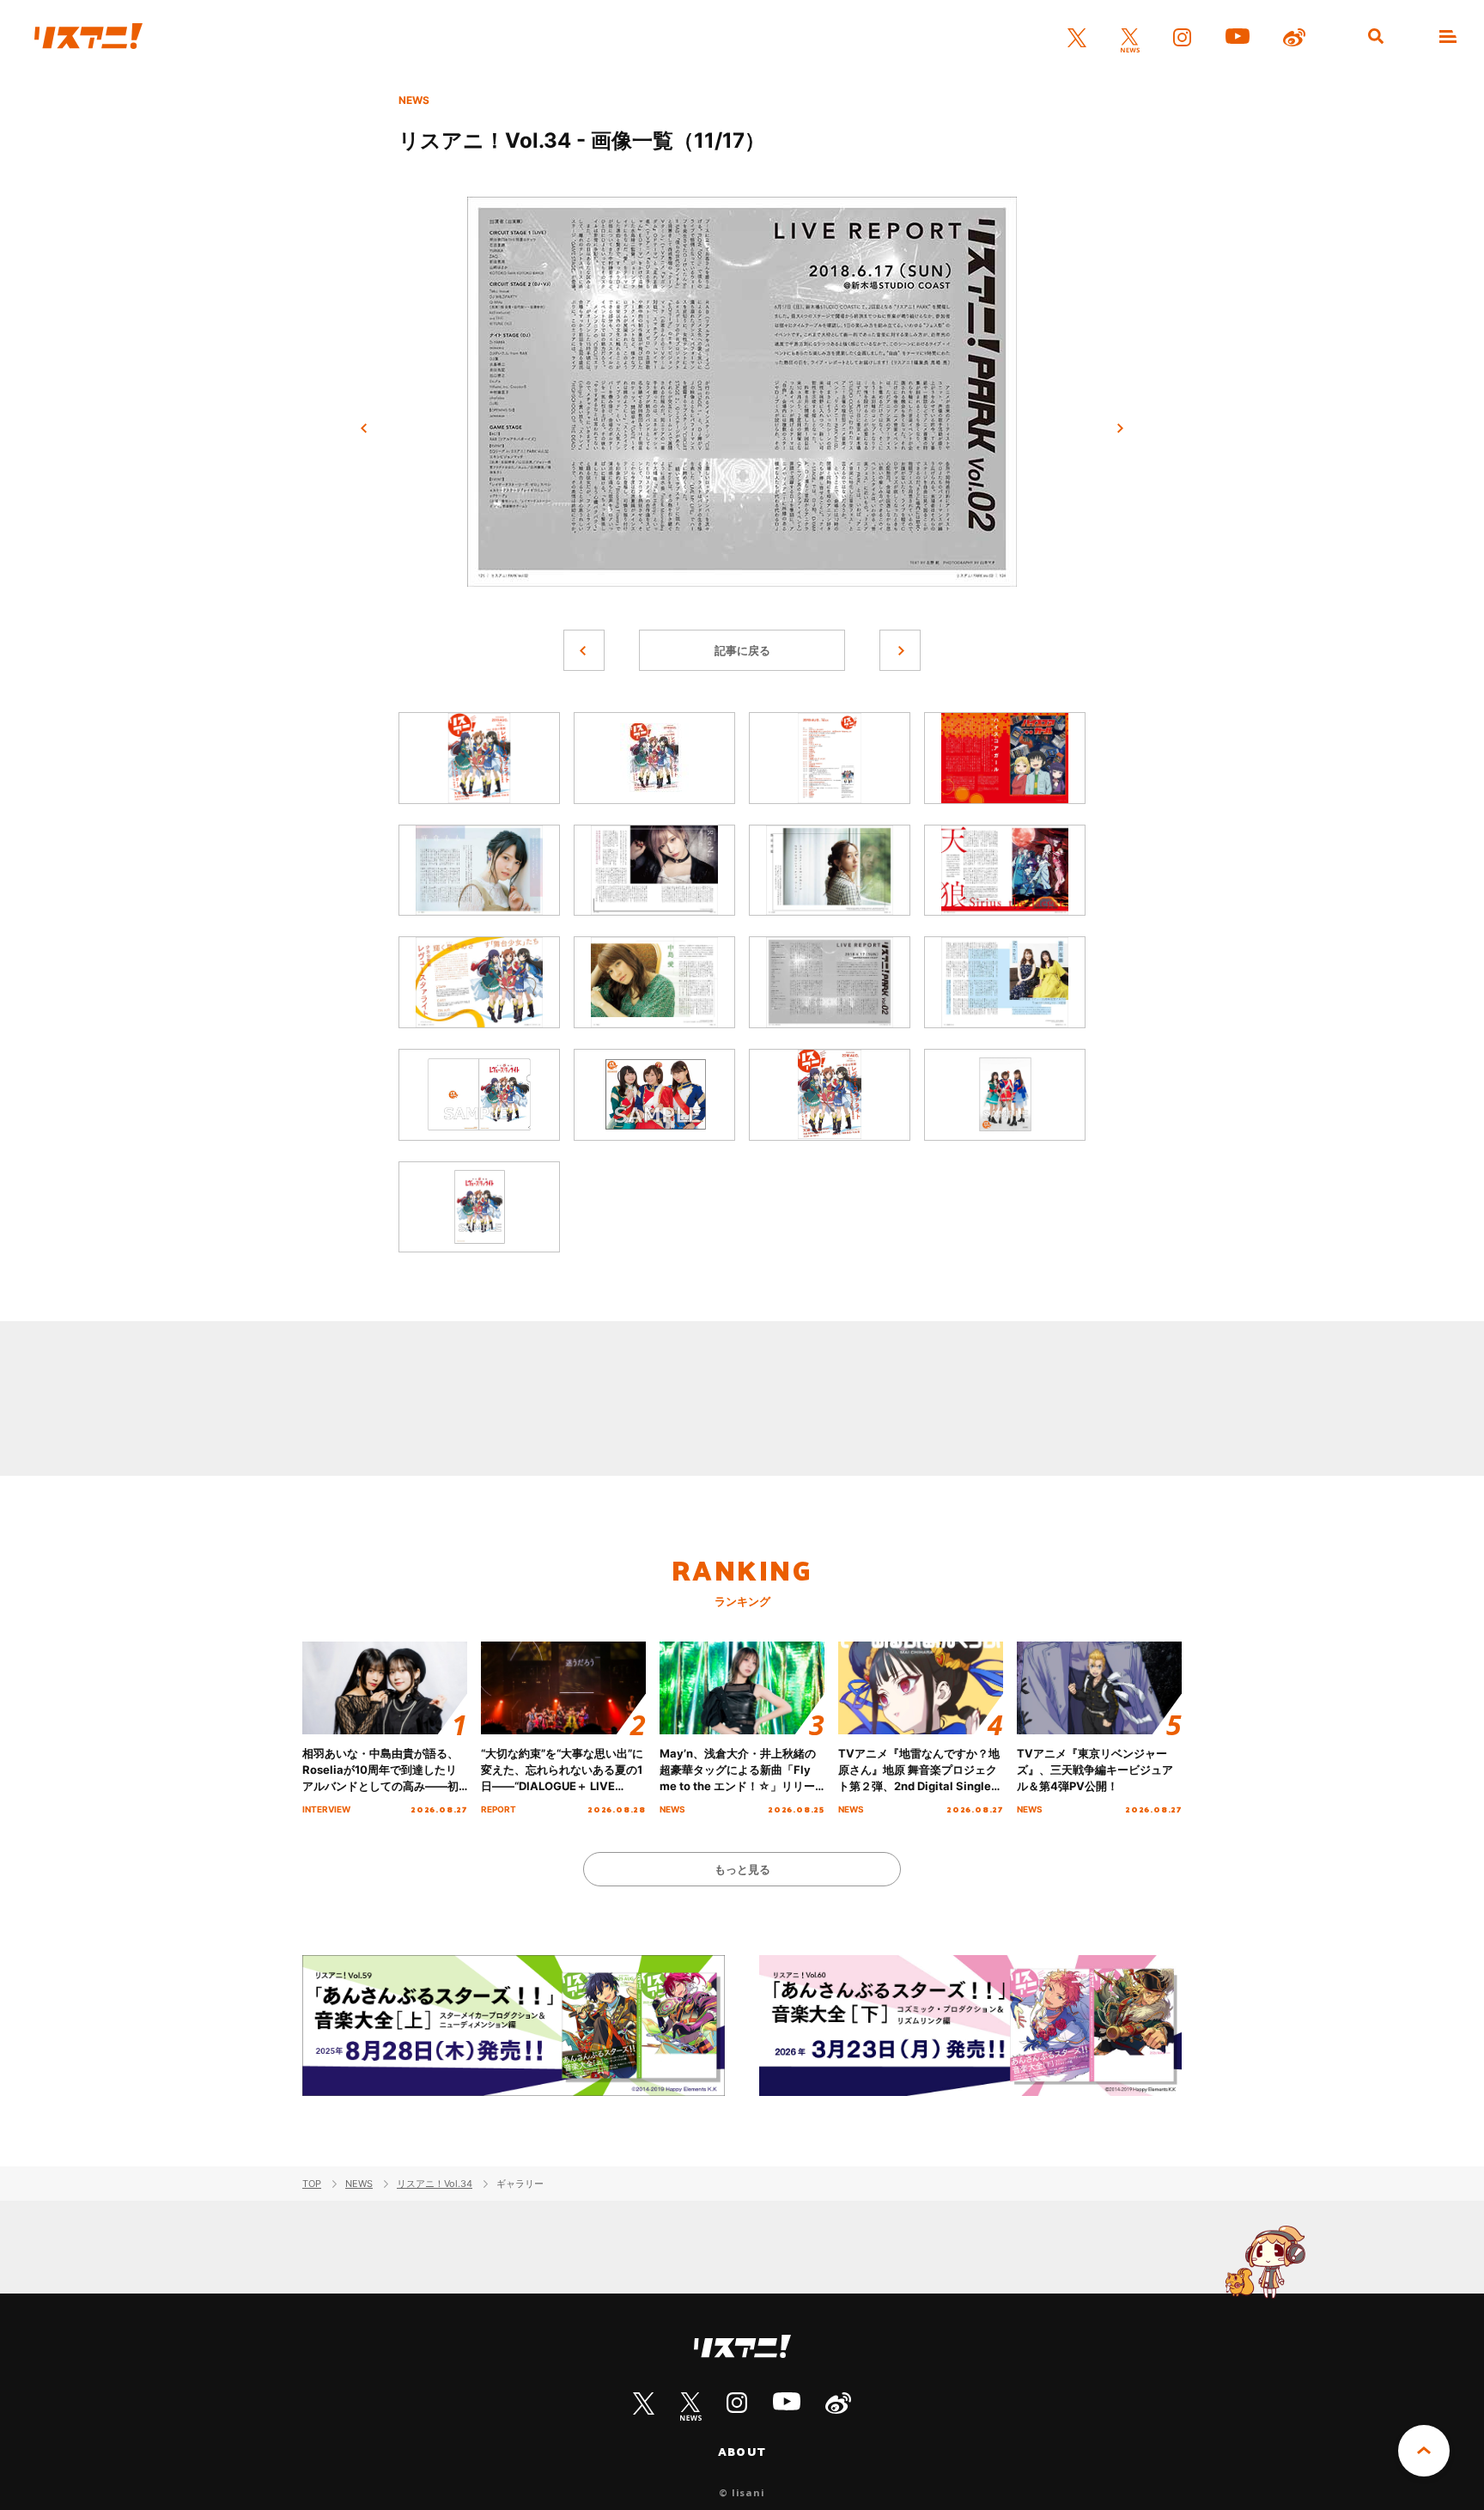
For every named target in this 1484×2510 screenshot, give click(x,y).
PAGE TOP (1424, 2451)
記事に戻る (742, 650)
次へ (1120, 429)
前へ (364, 429)
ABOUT (742, 2452)
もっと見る (742, 1869)
